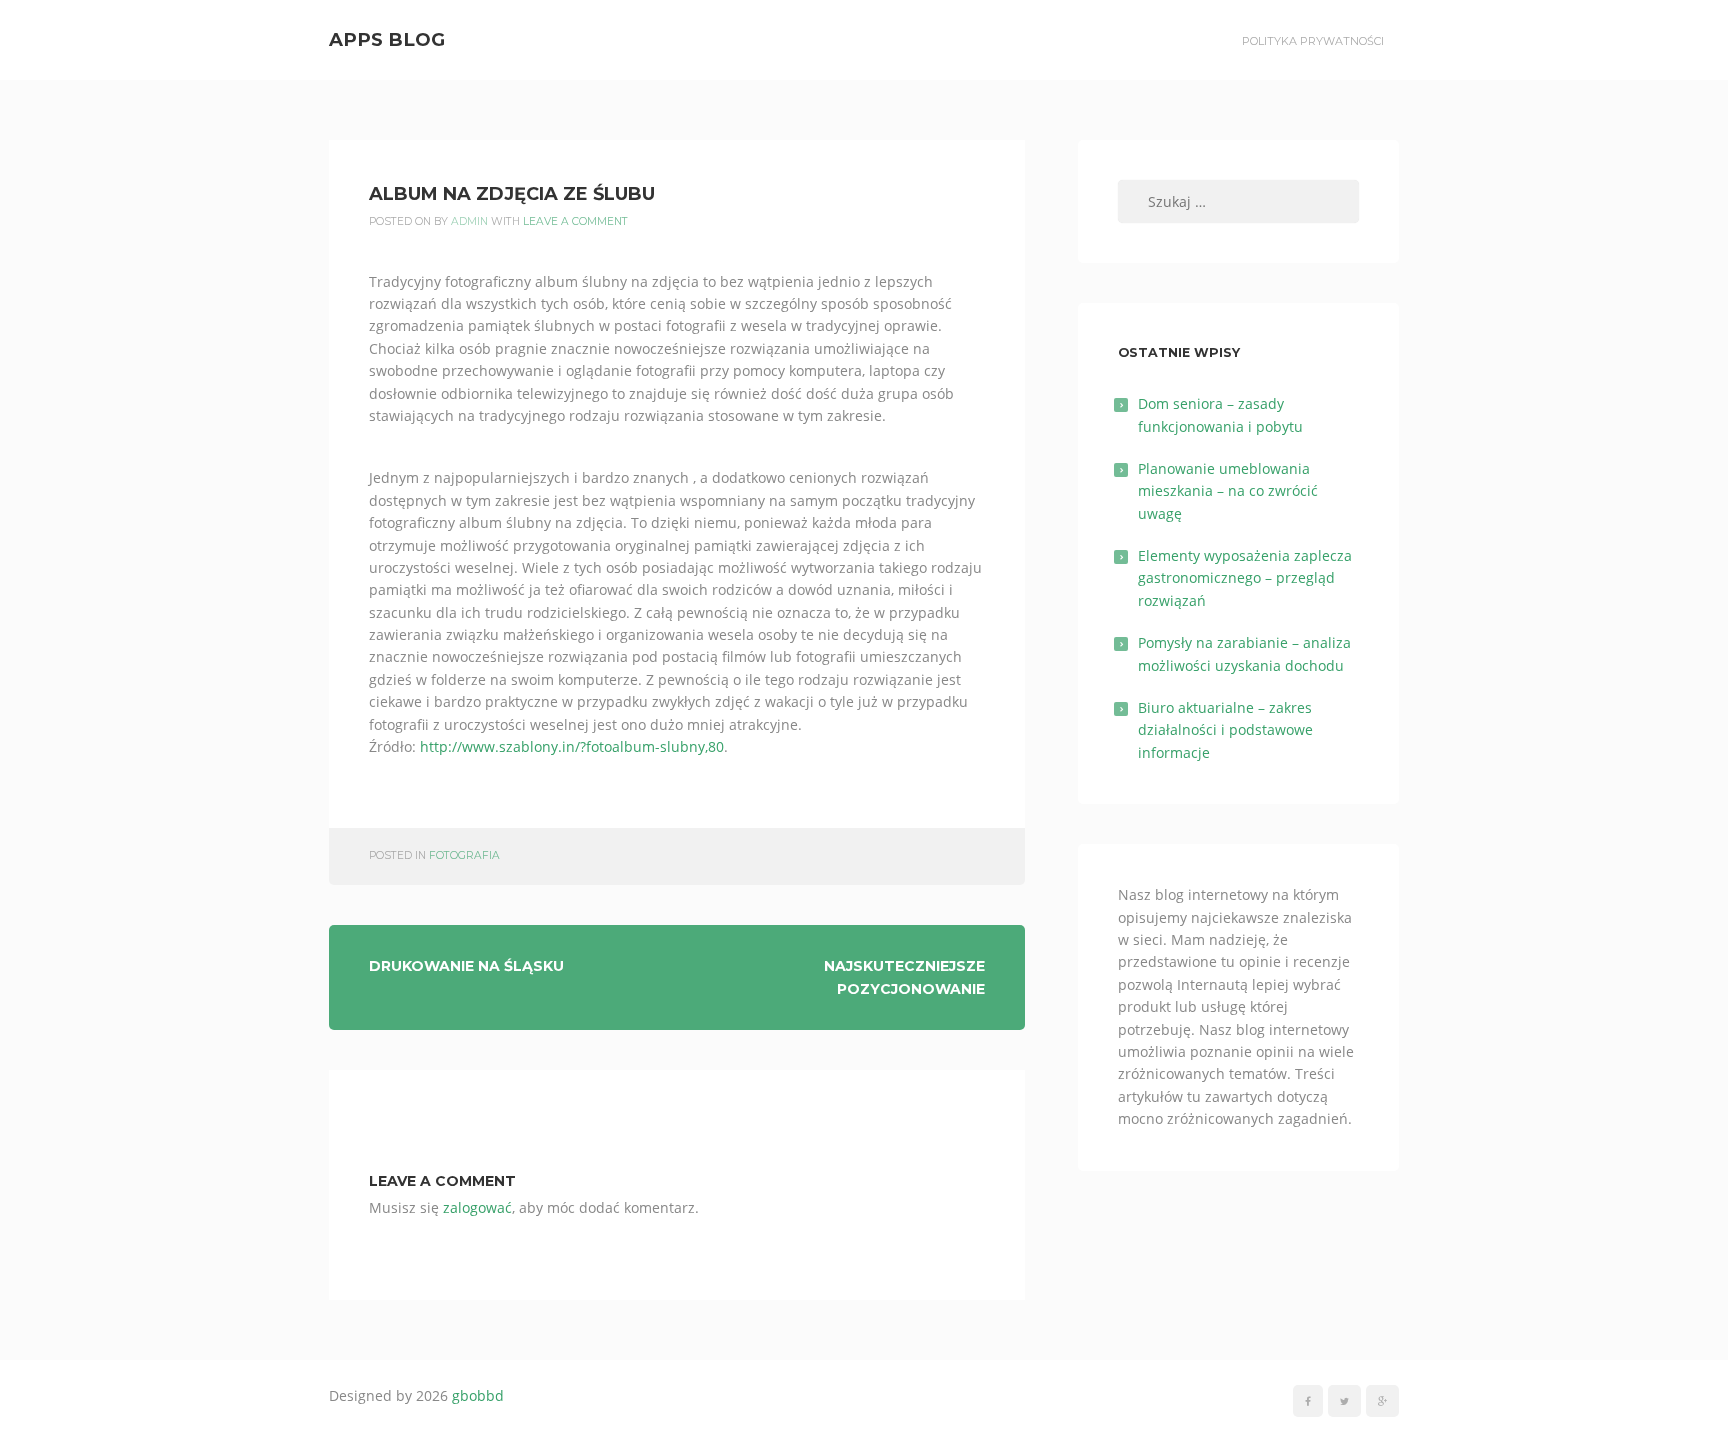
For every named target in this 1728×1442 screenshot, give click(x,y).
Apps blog (387, 39)
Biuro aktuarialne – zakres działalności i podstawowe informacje (1225, 730)
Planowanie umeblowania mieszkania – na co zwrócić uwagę (1228, 491)
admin (469, 221)
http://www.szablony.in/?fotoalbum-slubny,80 (572, 746)
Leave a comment (575, 221)
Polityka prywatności (1313, 41)
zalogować (477, 1207)
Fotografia (464, 855)
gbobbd (478, 1395)
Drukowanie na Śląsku (466, 966)
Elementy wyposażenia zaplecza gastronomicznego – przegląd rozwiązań (1245, 578)
